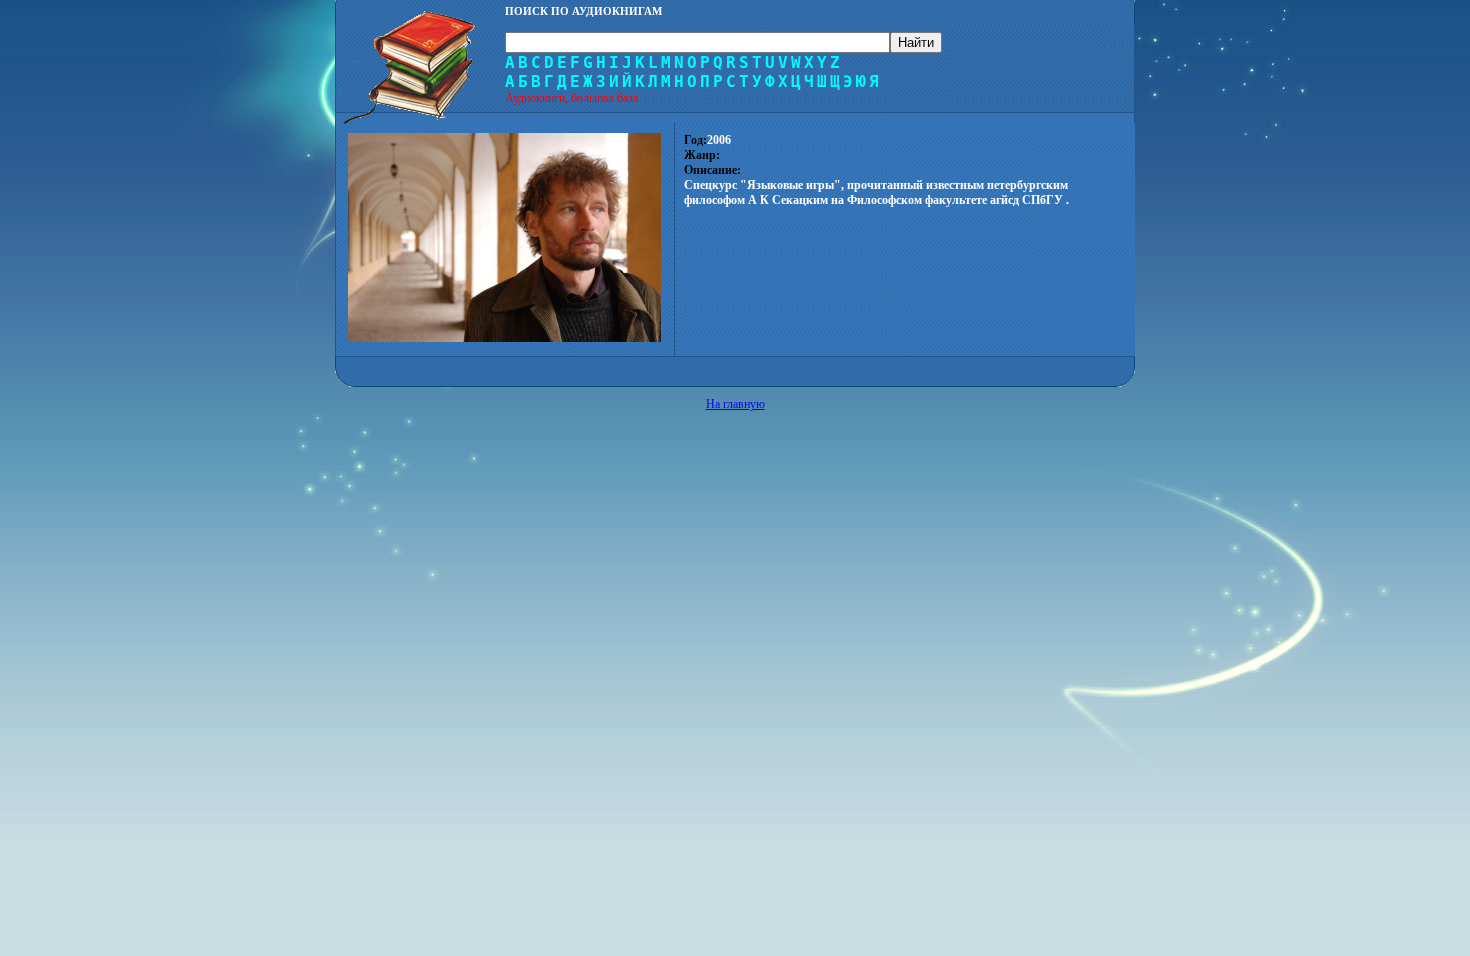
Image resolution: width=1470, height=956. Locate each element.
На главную (735, 404)
